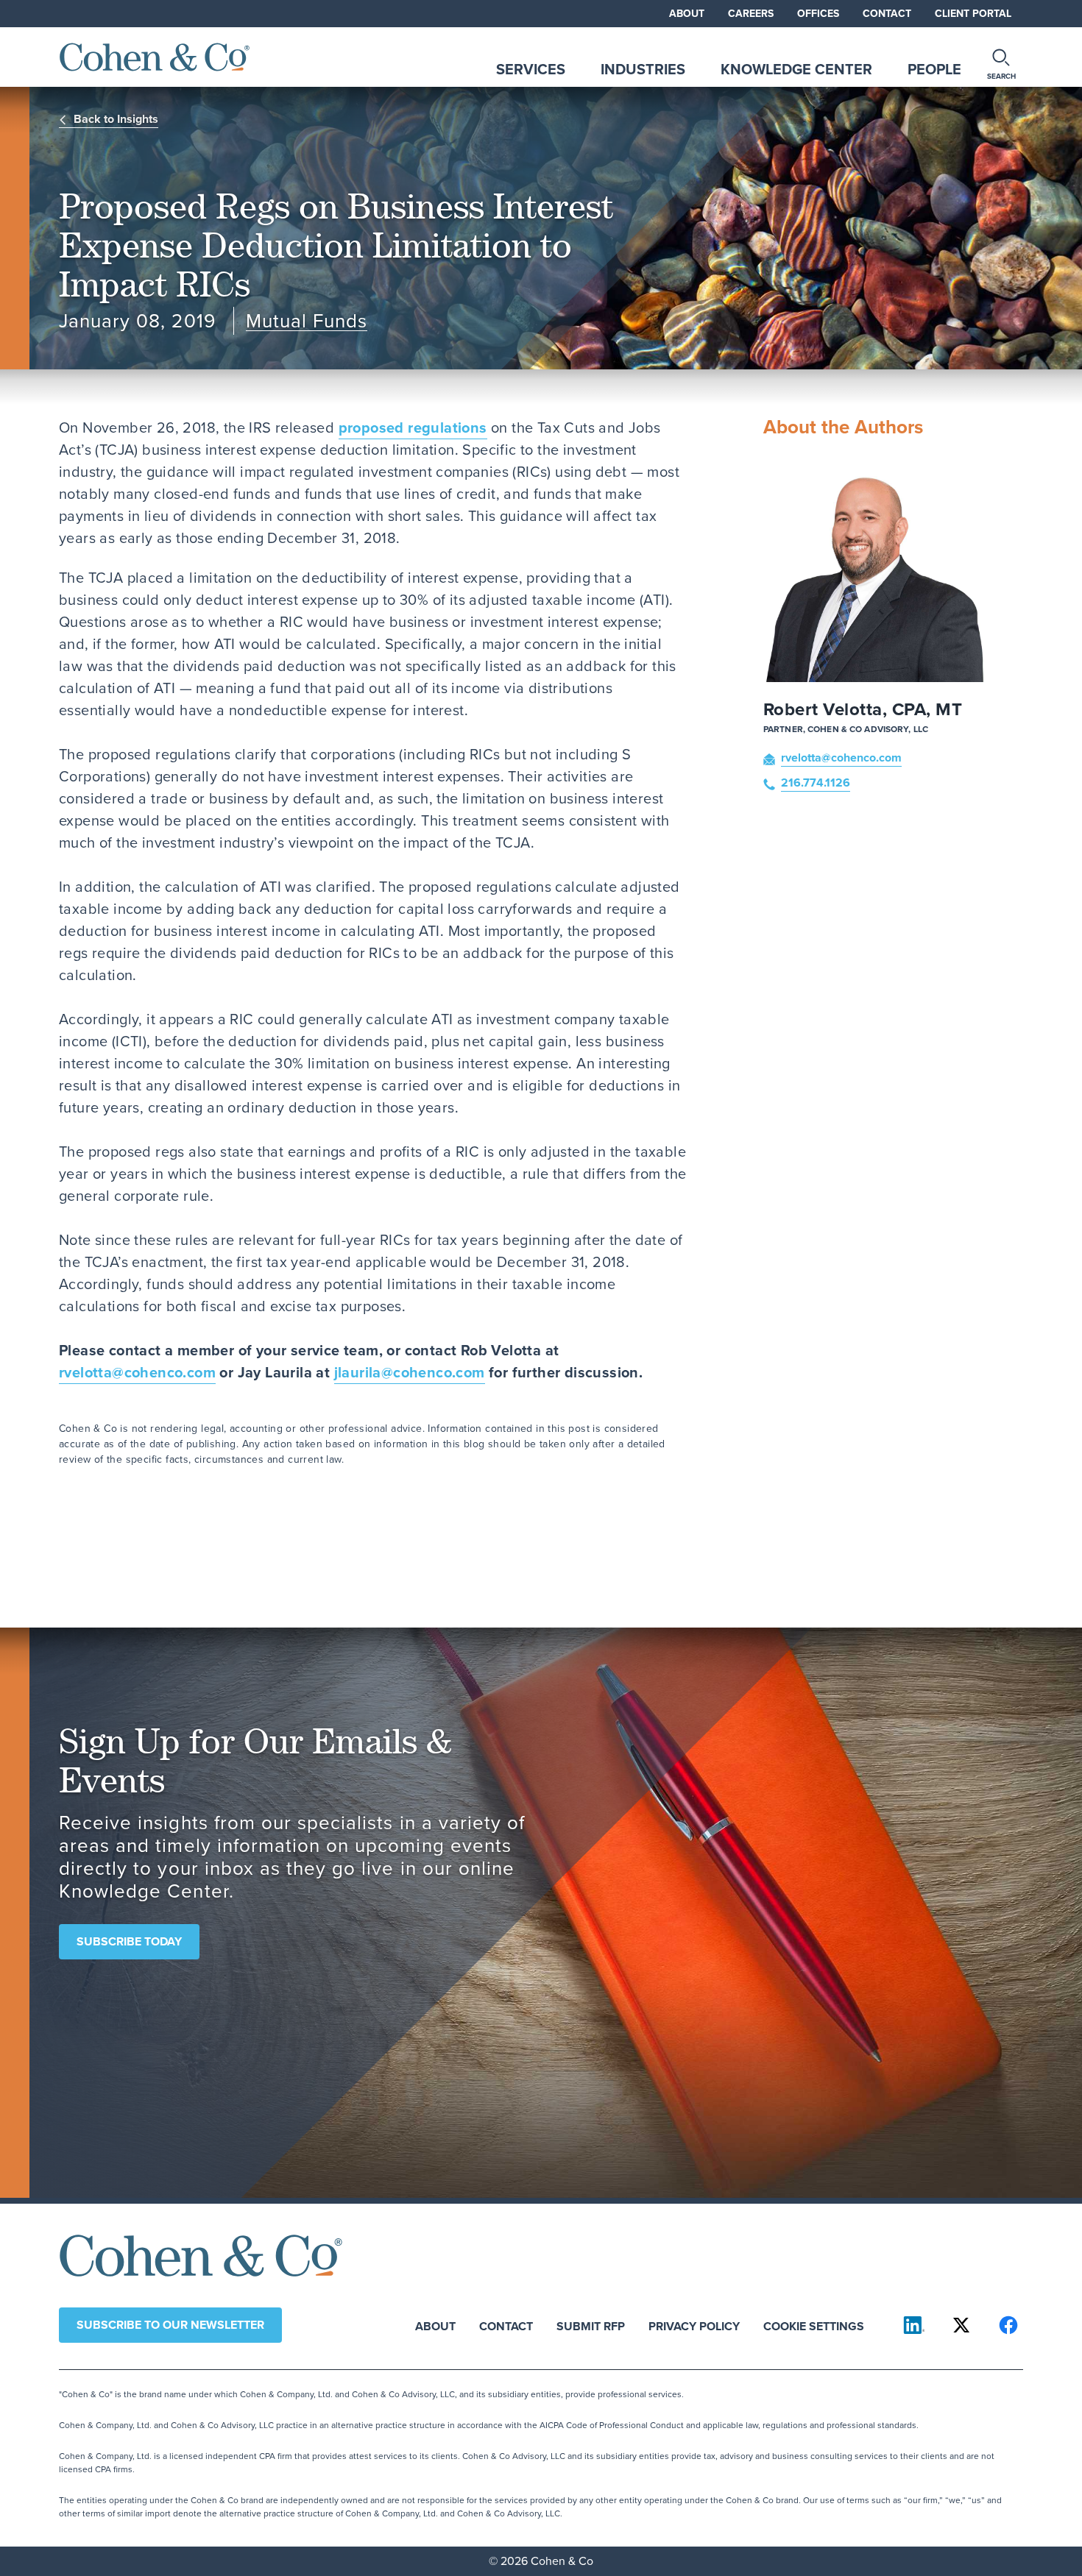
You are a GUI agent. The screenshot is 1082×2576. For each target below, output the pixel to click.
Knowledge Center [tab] (796, 69)
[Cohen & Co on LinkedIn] (914, 2325)
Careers (751, 14)
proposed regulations (413, 427)
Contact (887, 14)
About (687, 14)
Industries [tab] (643, 69)
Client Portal (973, 14)
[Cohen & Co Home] (155, 57)
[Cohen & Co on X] (961, 2325)
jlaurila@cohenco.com (410, 1372)
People (934, 69)
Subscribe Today (129, 1941)
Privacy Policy (694, 2325)
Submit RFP (591, 2325)
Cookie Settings (814, 2325)
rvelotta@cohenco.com (137, 1372)
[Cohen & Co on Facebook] (1008, 2325)
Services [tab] (531, 69)
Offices (818, 14)
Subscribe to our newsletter (170, 2325)
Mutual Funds (307, 321)
